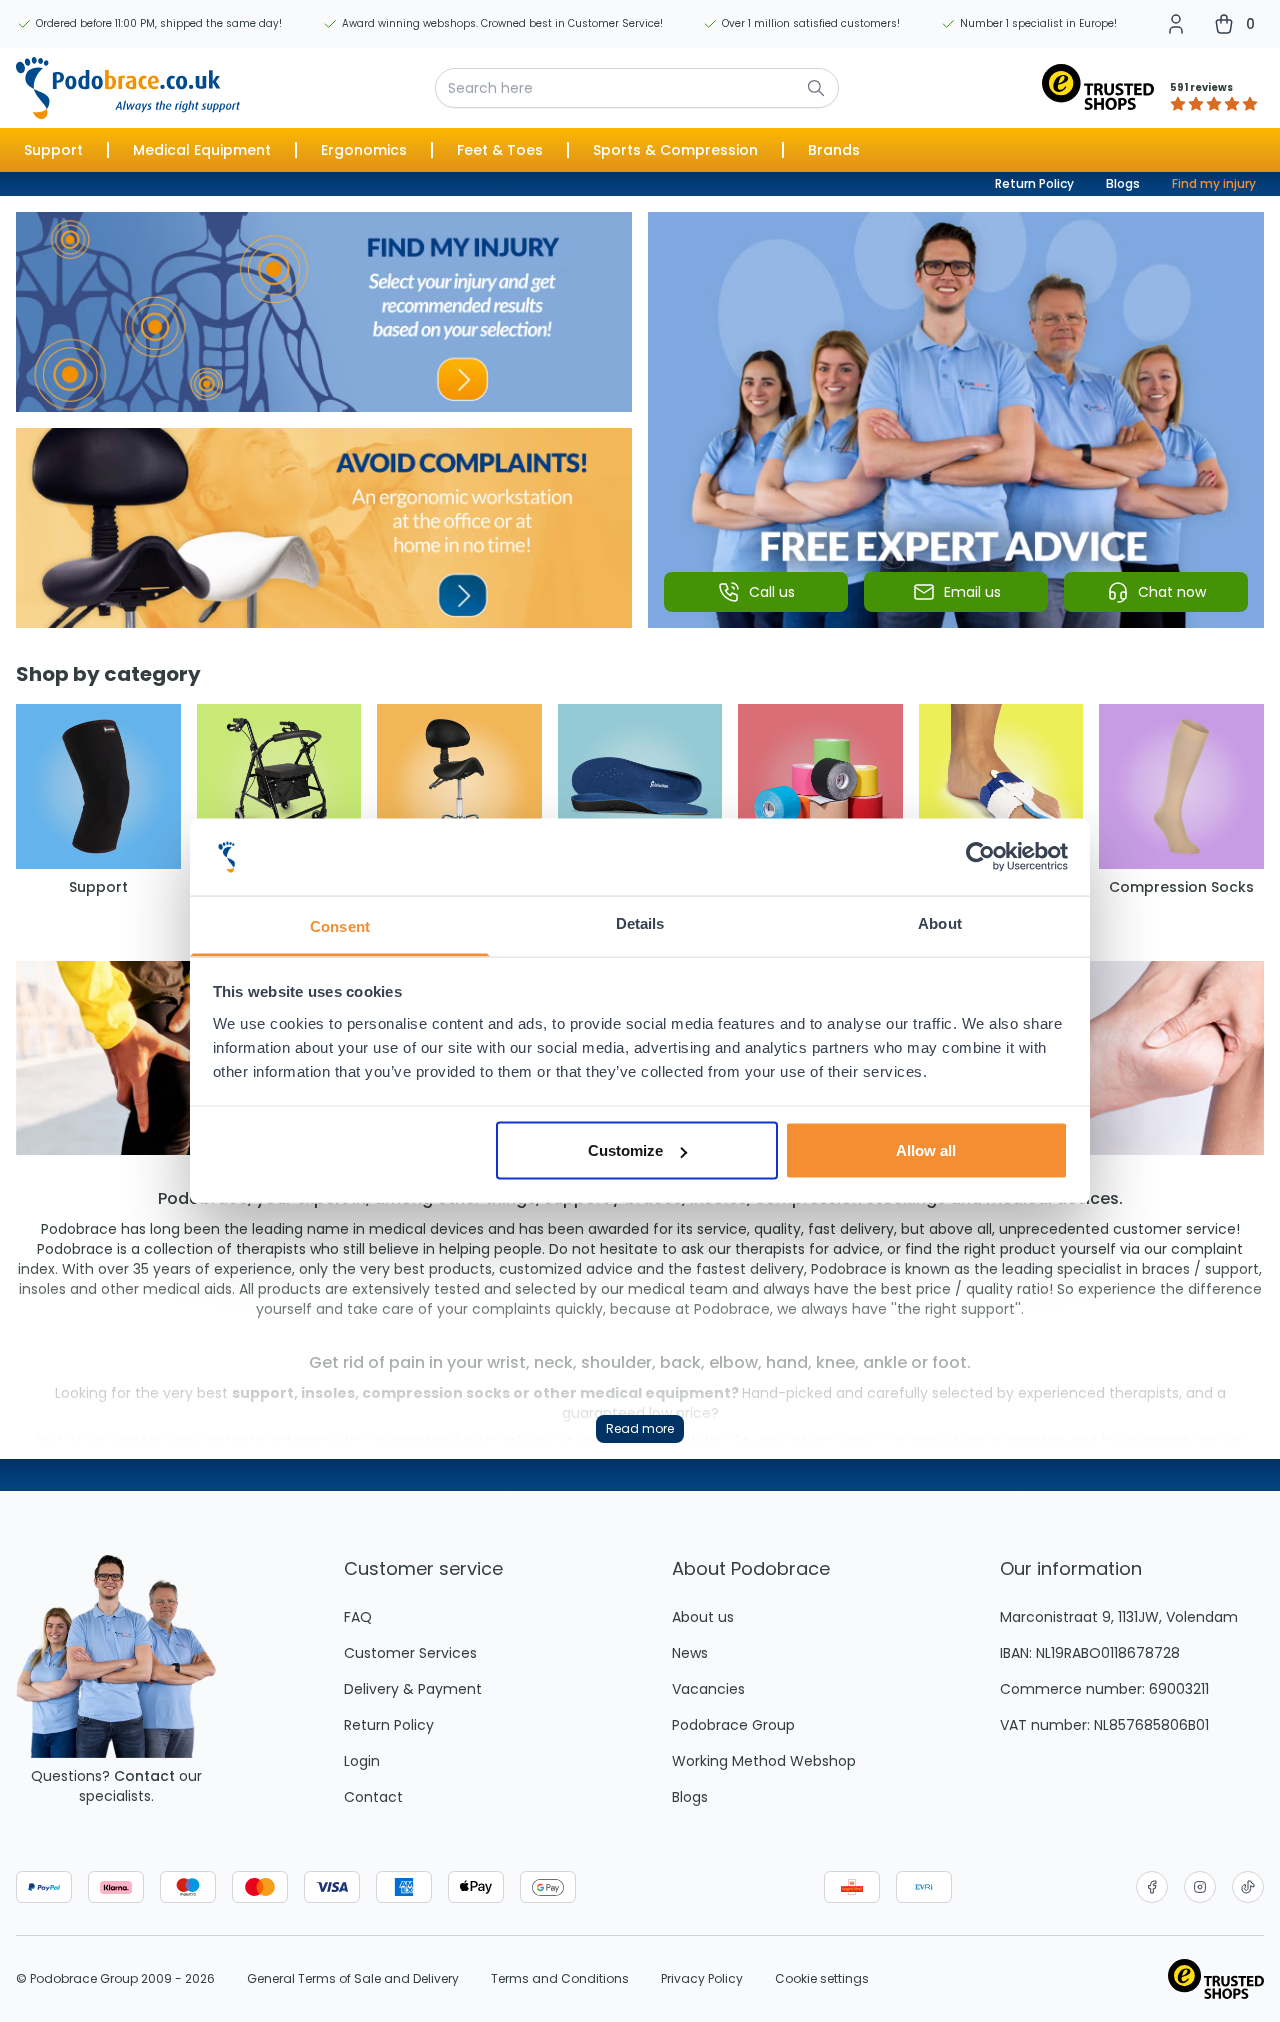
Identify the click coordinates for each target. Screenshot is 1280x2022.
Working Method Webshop (764, 1761)
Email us (972, 592)
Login (362, 1761)
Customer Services (410, 1653)
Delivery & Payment (413, 1689)
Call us (772, 592)
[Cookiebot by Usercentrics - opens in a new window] (980, 857)
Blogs (1123, 183)
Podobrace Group (733, 1725)
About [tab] (940, 922)
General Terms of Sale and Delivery (353, 1979)
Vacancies (708, 1689)
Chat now (1172, 592)
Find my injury (1214, 183)
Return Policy (1034, 183)
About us (703, 1617)
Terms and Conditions (560, 1979)
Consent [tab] (340, 925)
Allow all (926, 1150)
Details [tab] (640, 922)
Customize (625, 1150)
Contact (144, 1776)
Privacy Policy (702, 1979)
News (690, 1653)
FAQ (358, 1617)
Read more (640, 1428)
